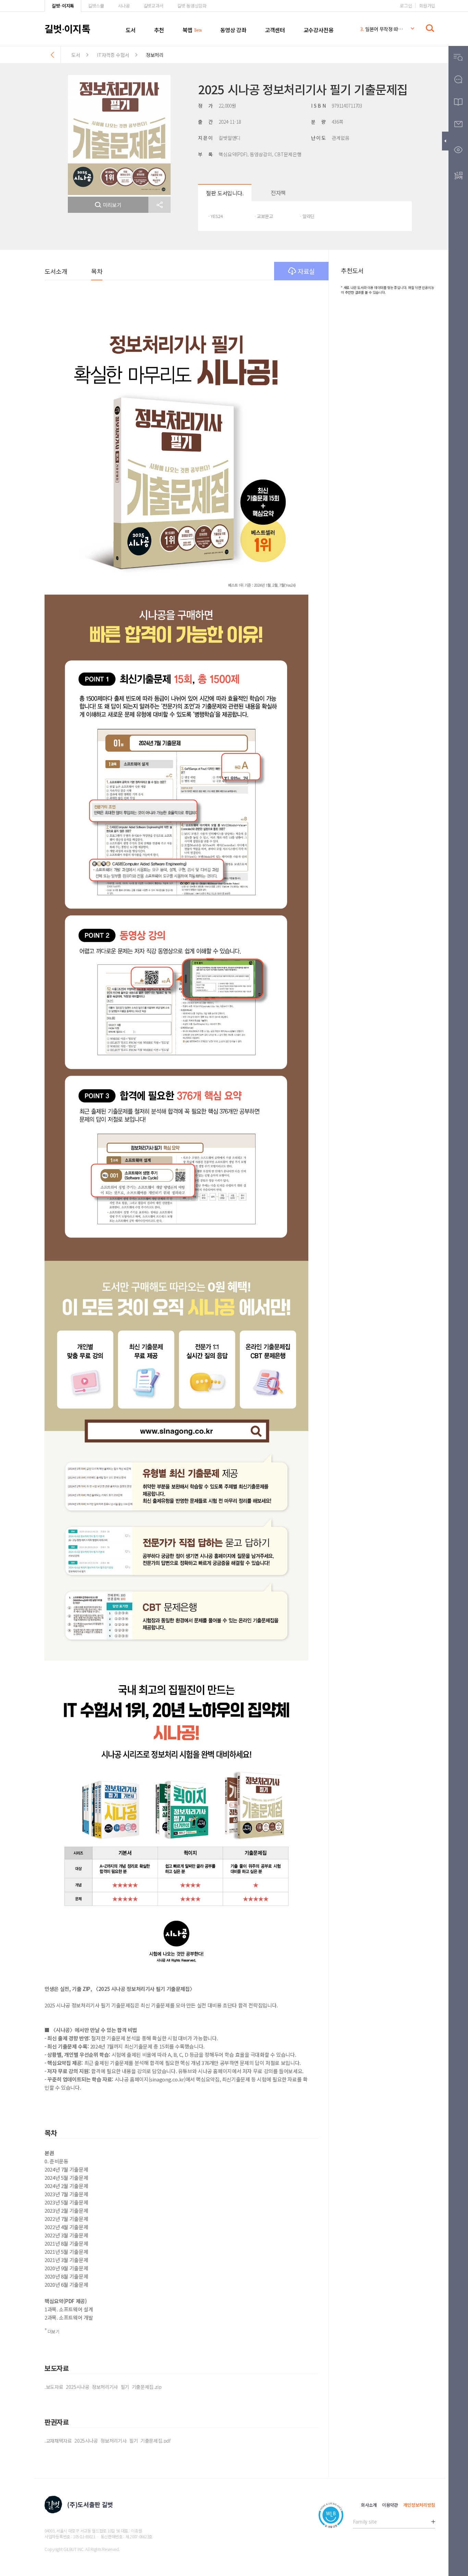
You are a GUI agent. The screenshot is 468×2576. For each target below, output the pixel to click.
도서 (131, 30)
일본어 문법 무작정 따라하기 (382, 29)
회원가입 (427, 6)
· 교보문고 (263, 216)
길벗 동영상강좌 (192, 6)
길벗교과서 (153, 6)
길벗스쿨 (96, 6)
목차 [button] (97, 271)
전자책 (278, 193)
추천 (159, 30)
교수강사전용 (319, 30)
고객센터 (275, 30)
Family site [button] (365, 2522)
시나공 (124, 6)
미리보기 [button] (112, 205)
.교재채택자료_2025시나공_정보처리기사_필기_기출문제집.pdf (108, 2441)
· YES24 (215, 216)
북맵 (188, 30)
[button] (159, 205)
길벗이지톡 (67, 28)
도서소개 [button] (56, 271)
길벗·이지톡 (63, 6)
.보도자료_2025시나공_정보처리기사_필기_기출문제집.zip (103, 2387)
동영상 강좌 (233, 30)
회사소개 (369, 2505)
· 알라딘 (307, 216)
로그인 (406, 6)
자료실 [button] (306, 271)
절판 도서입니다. (225, 193)
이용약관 (390, 2505)
